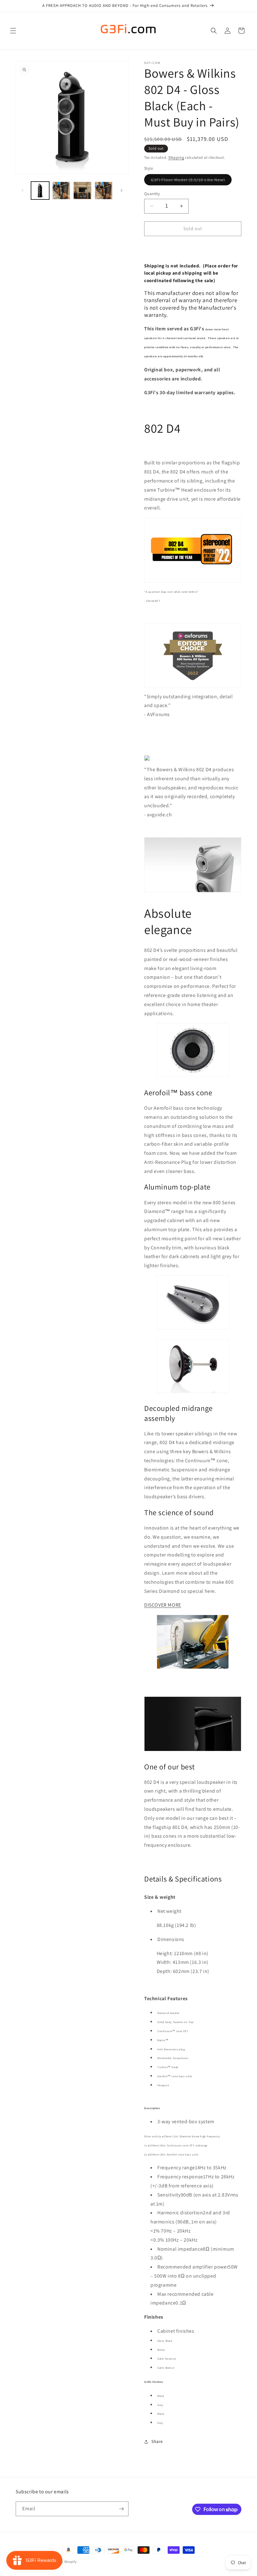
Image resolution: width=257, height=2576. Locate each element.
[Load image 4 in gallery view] (104, 191)
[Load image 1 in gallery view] (40, 191)
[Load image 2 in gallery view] (61, 191)
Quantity (152, 194)
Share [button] (157, 2441)
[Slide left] (23, 190)
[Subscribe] (121, 2509)
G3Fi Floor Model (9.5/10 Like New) (191, 181)
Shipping (176, 157)
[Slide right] (122, 190)
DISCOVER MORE (163, 1605)
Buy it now (193, 247)
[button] (13, 31)
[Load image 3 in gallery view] (82, 191)
